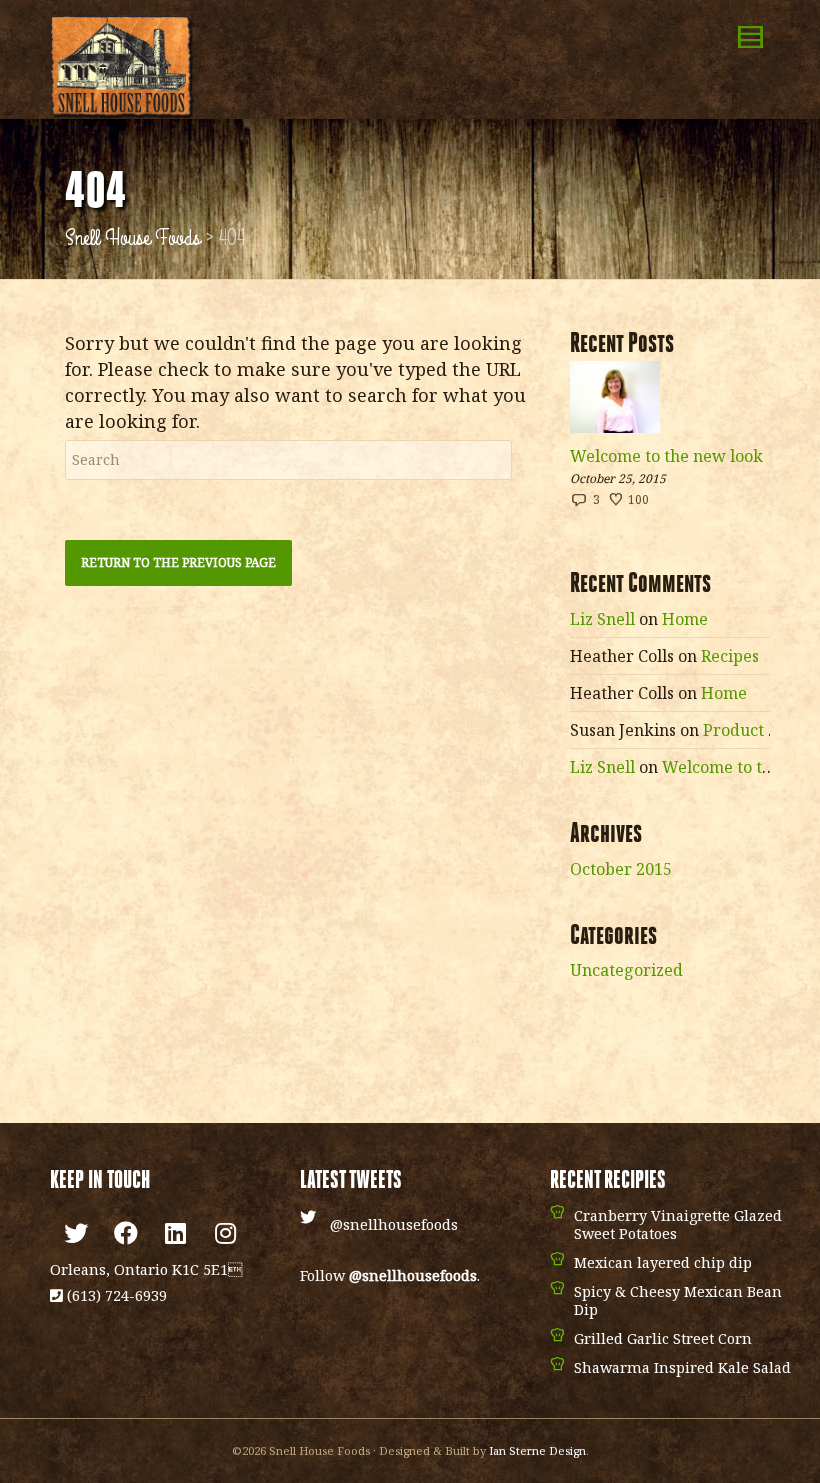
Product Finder (761, 730)
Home (685, 619)
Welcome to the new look (666, 456)
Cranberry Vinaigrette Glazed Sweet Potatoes (678, 1224)
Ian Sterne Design (537, 1450)
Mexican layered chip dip (663, 1262)
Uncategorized (626, 970)
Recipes (730, 656)
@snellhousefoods (394, 1224)
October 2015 (621, 869)
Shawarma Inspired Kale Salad (682, 1367)
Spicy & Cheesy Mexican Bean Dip (678, 1300)
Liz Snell (602, 619)
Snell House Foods (132, 238)
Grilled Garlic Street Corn (663, 1338)
